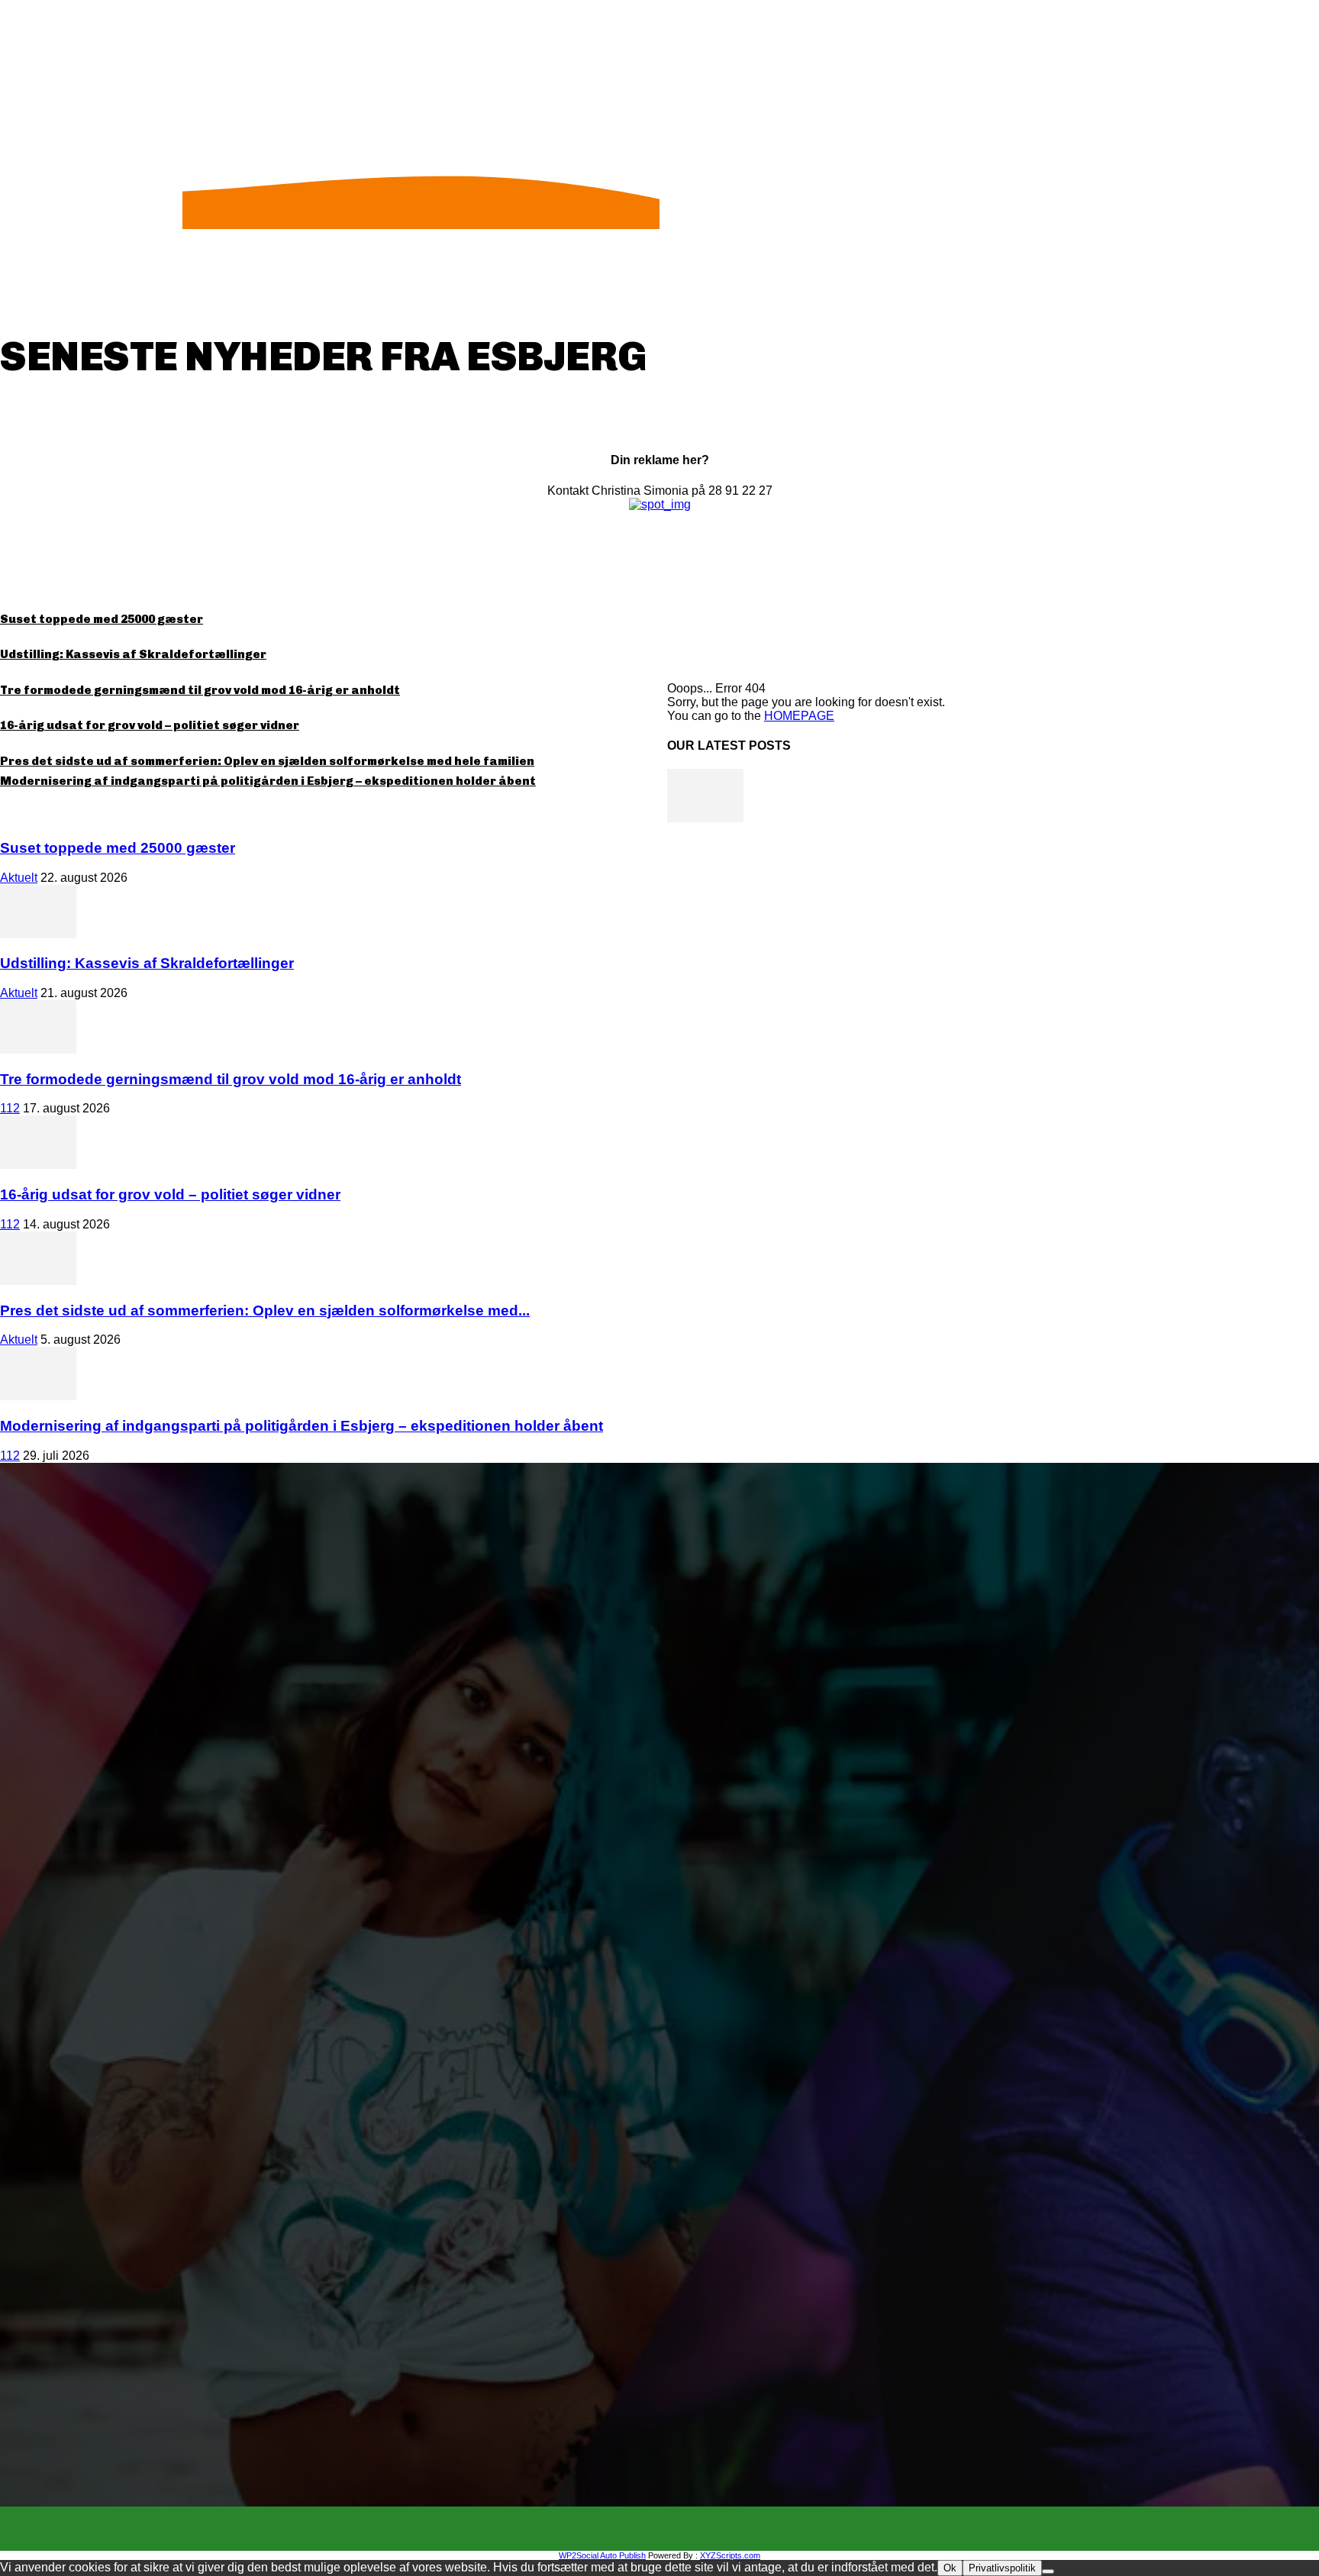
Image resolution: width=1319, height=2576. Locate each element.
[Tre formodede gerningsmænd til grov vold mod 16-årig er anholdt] (38, 1049)
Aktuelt (19, 878)
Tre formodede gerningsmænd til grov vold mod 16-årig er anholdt (200, 690)
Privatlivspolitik (1002, 2568)
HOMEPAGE (799, 716)
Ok (950, 2568)
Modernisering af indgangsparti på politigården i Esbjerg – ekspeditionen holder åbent (268, 781)
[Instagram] (673, 2529)
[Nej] (1048, 2571)
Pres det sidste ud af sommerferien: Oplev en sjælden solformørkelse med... (265, 1311)
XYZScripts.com (730, 2555)
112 (10, 1108)
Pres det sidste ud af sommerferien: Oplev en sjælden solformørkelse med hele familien (267, 761)
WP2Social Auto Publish (602, 2555)
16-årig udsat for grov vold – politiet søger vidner (150, 725)
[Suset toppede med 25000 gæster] (705, 818)
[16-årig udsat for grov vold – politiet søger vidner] (38, 1165)
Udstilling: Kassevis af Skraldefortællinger (133, 654)
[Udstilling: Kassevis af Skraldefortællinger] (38, 934)
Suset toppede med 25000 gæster (102, 619)
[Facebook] (646, 2529)
